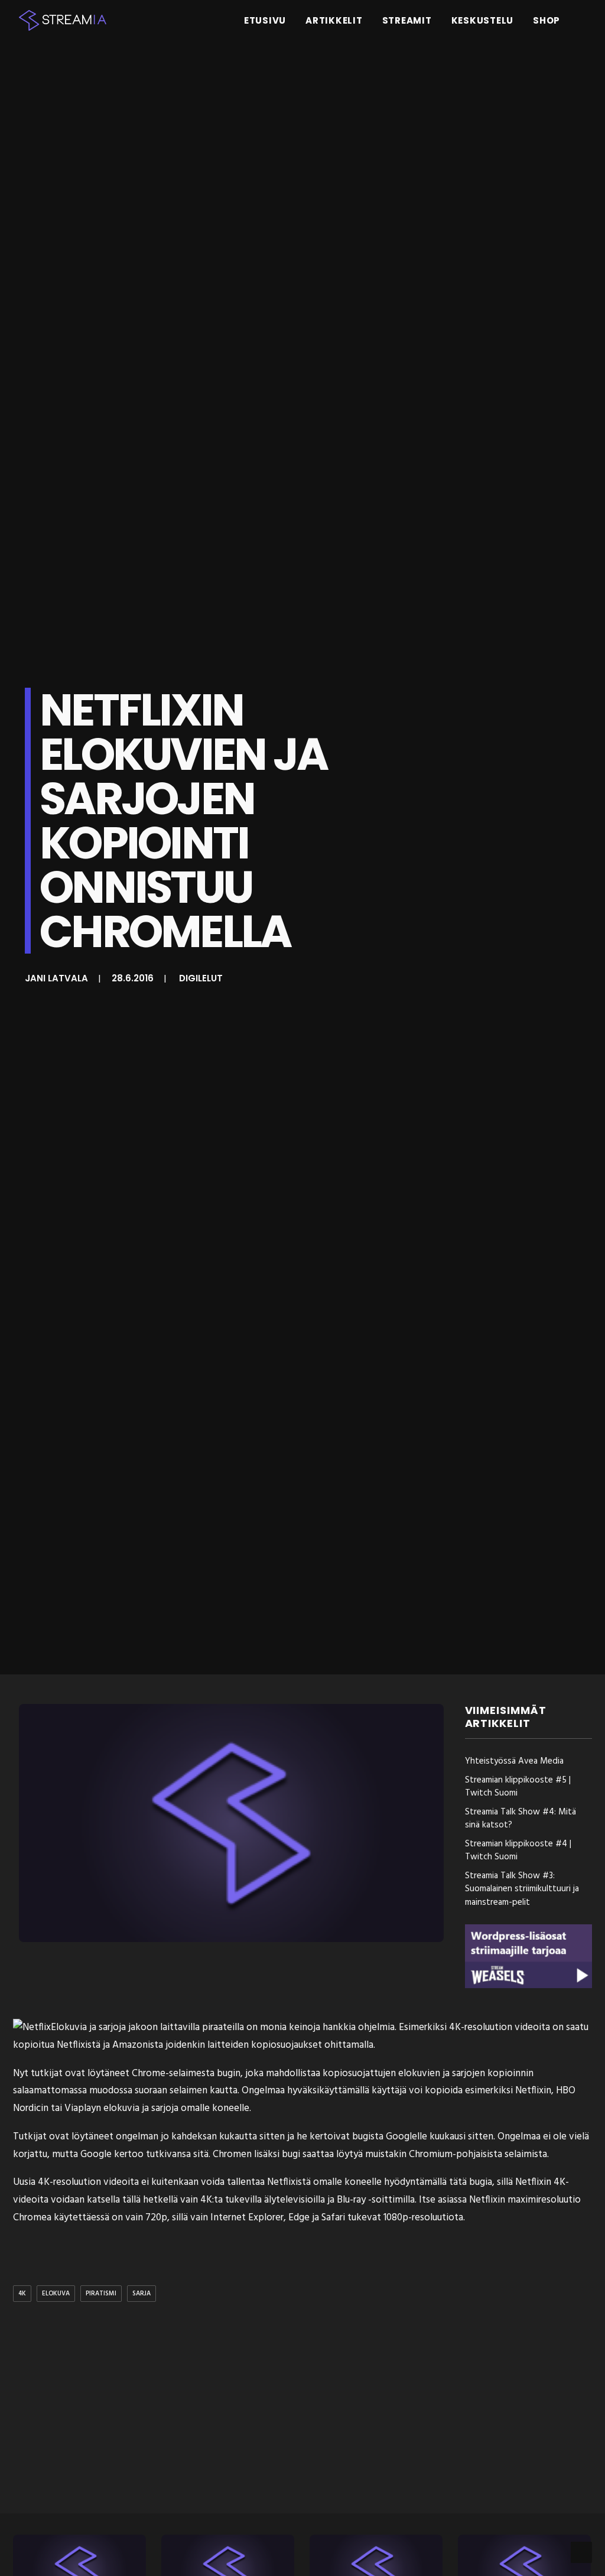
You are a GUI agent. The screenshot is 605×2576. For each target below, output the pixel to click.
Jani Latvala (56, 978)
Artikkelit (334, 20)
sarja (142, 2294)
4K (22, 2294)
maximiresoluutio (544, 2200)
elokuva (56, 2294)
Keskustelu (483, 20)
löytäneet (108, 2074)
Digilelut (201, 978)
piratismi (101, 2294)
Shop (547, 20)
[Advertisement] (312, 2410)
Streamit (407, 20)
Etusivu (265, 20)
